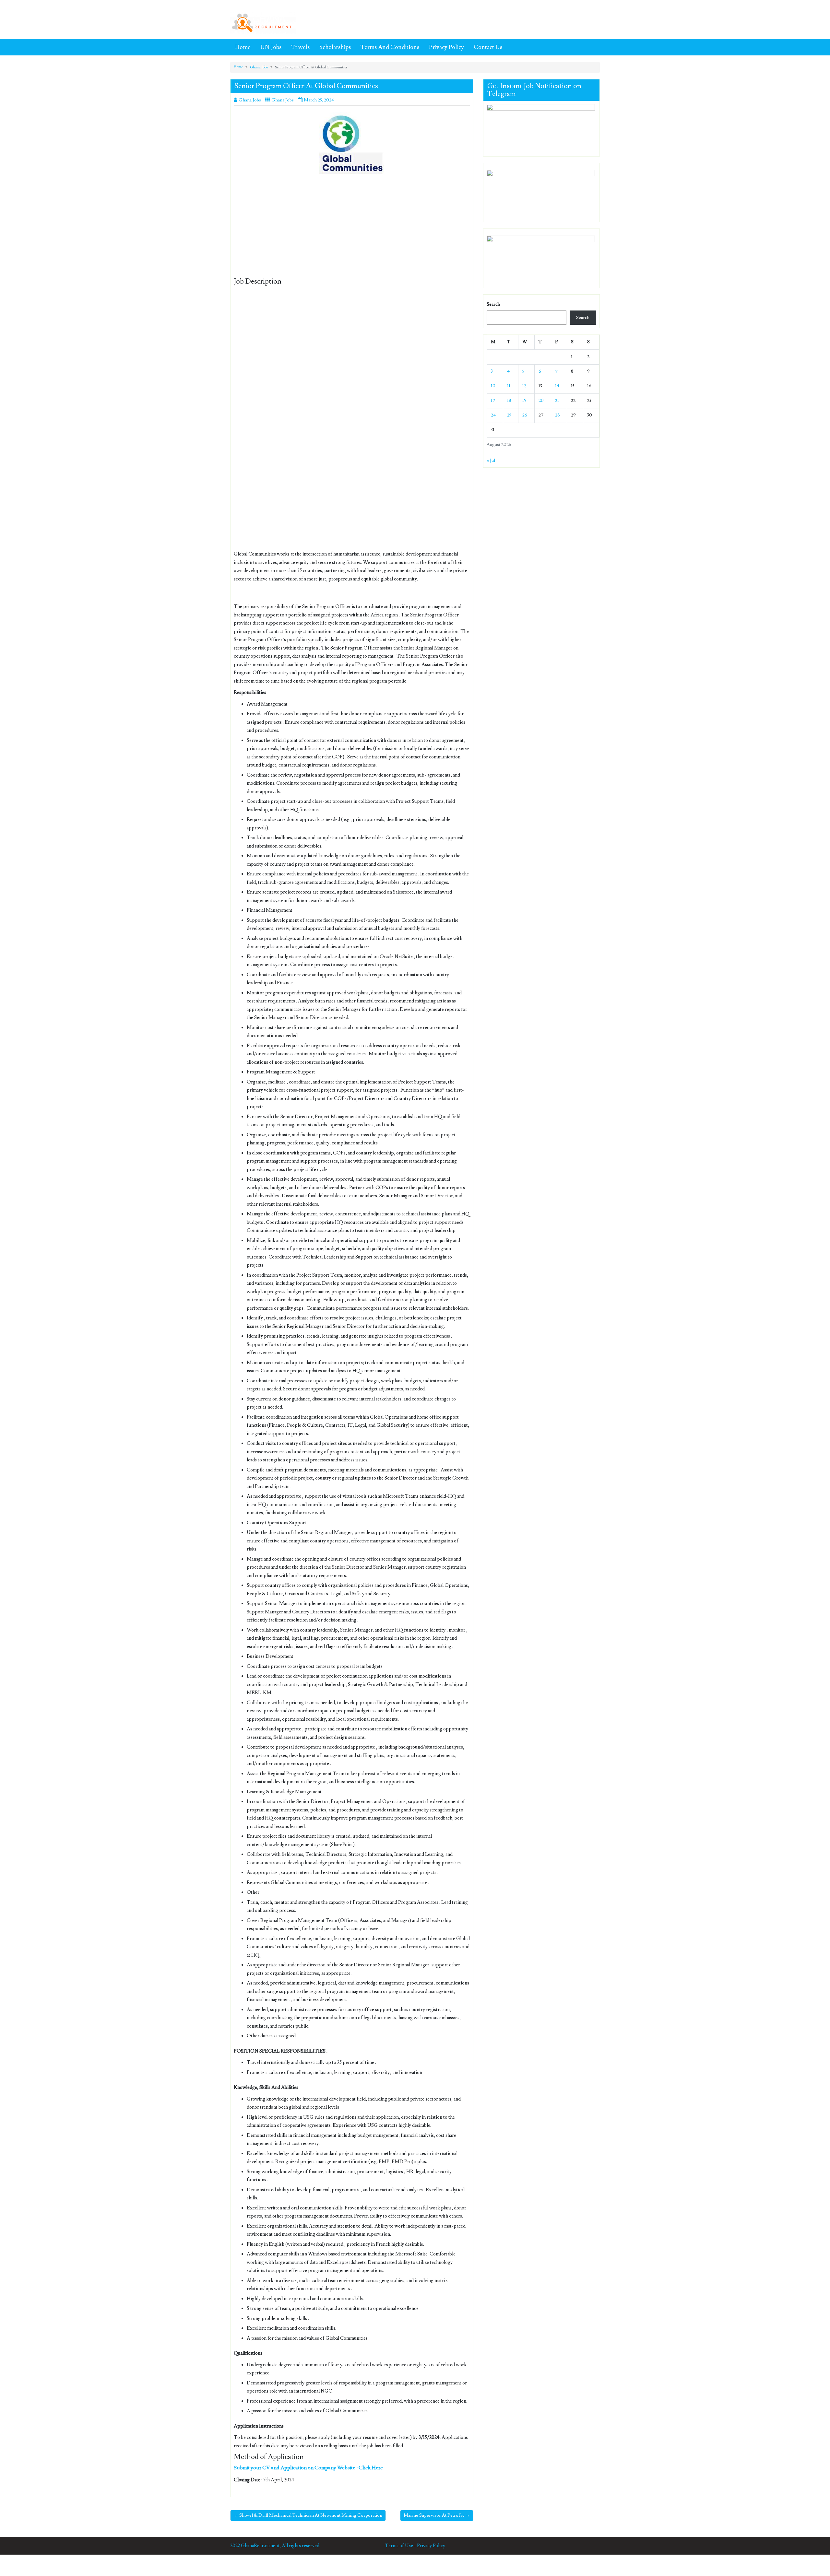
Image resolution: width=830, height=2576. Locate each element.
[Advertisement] (352, 230)
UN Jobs (271, 47)
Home (243, 47)
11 (509, 386)
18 (509, 401)
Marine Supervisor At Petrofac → (437, 2515)
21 (557, 401)
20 (541, 401)
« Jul (491, 461)
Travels (300, 47)
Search (493, 304)
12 (524, 386)
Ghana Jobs (259, 67)
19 (524, 401)
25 (509, 415)
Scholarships (335, 47)
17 (493, 401)
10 (493, 386)
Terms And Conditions (390, 47)
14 (557, 386)
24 (493, 415)
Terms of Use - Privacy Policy (415, 2546)
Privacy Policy (446, 47)
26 (525, 415)
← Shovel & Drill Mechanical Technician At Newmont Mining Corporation (308, 2515)
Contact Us (488, 47)
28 (557, 415)
